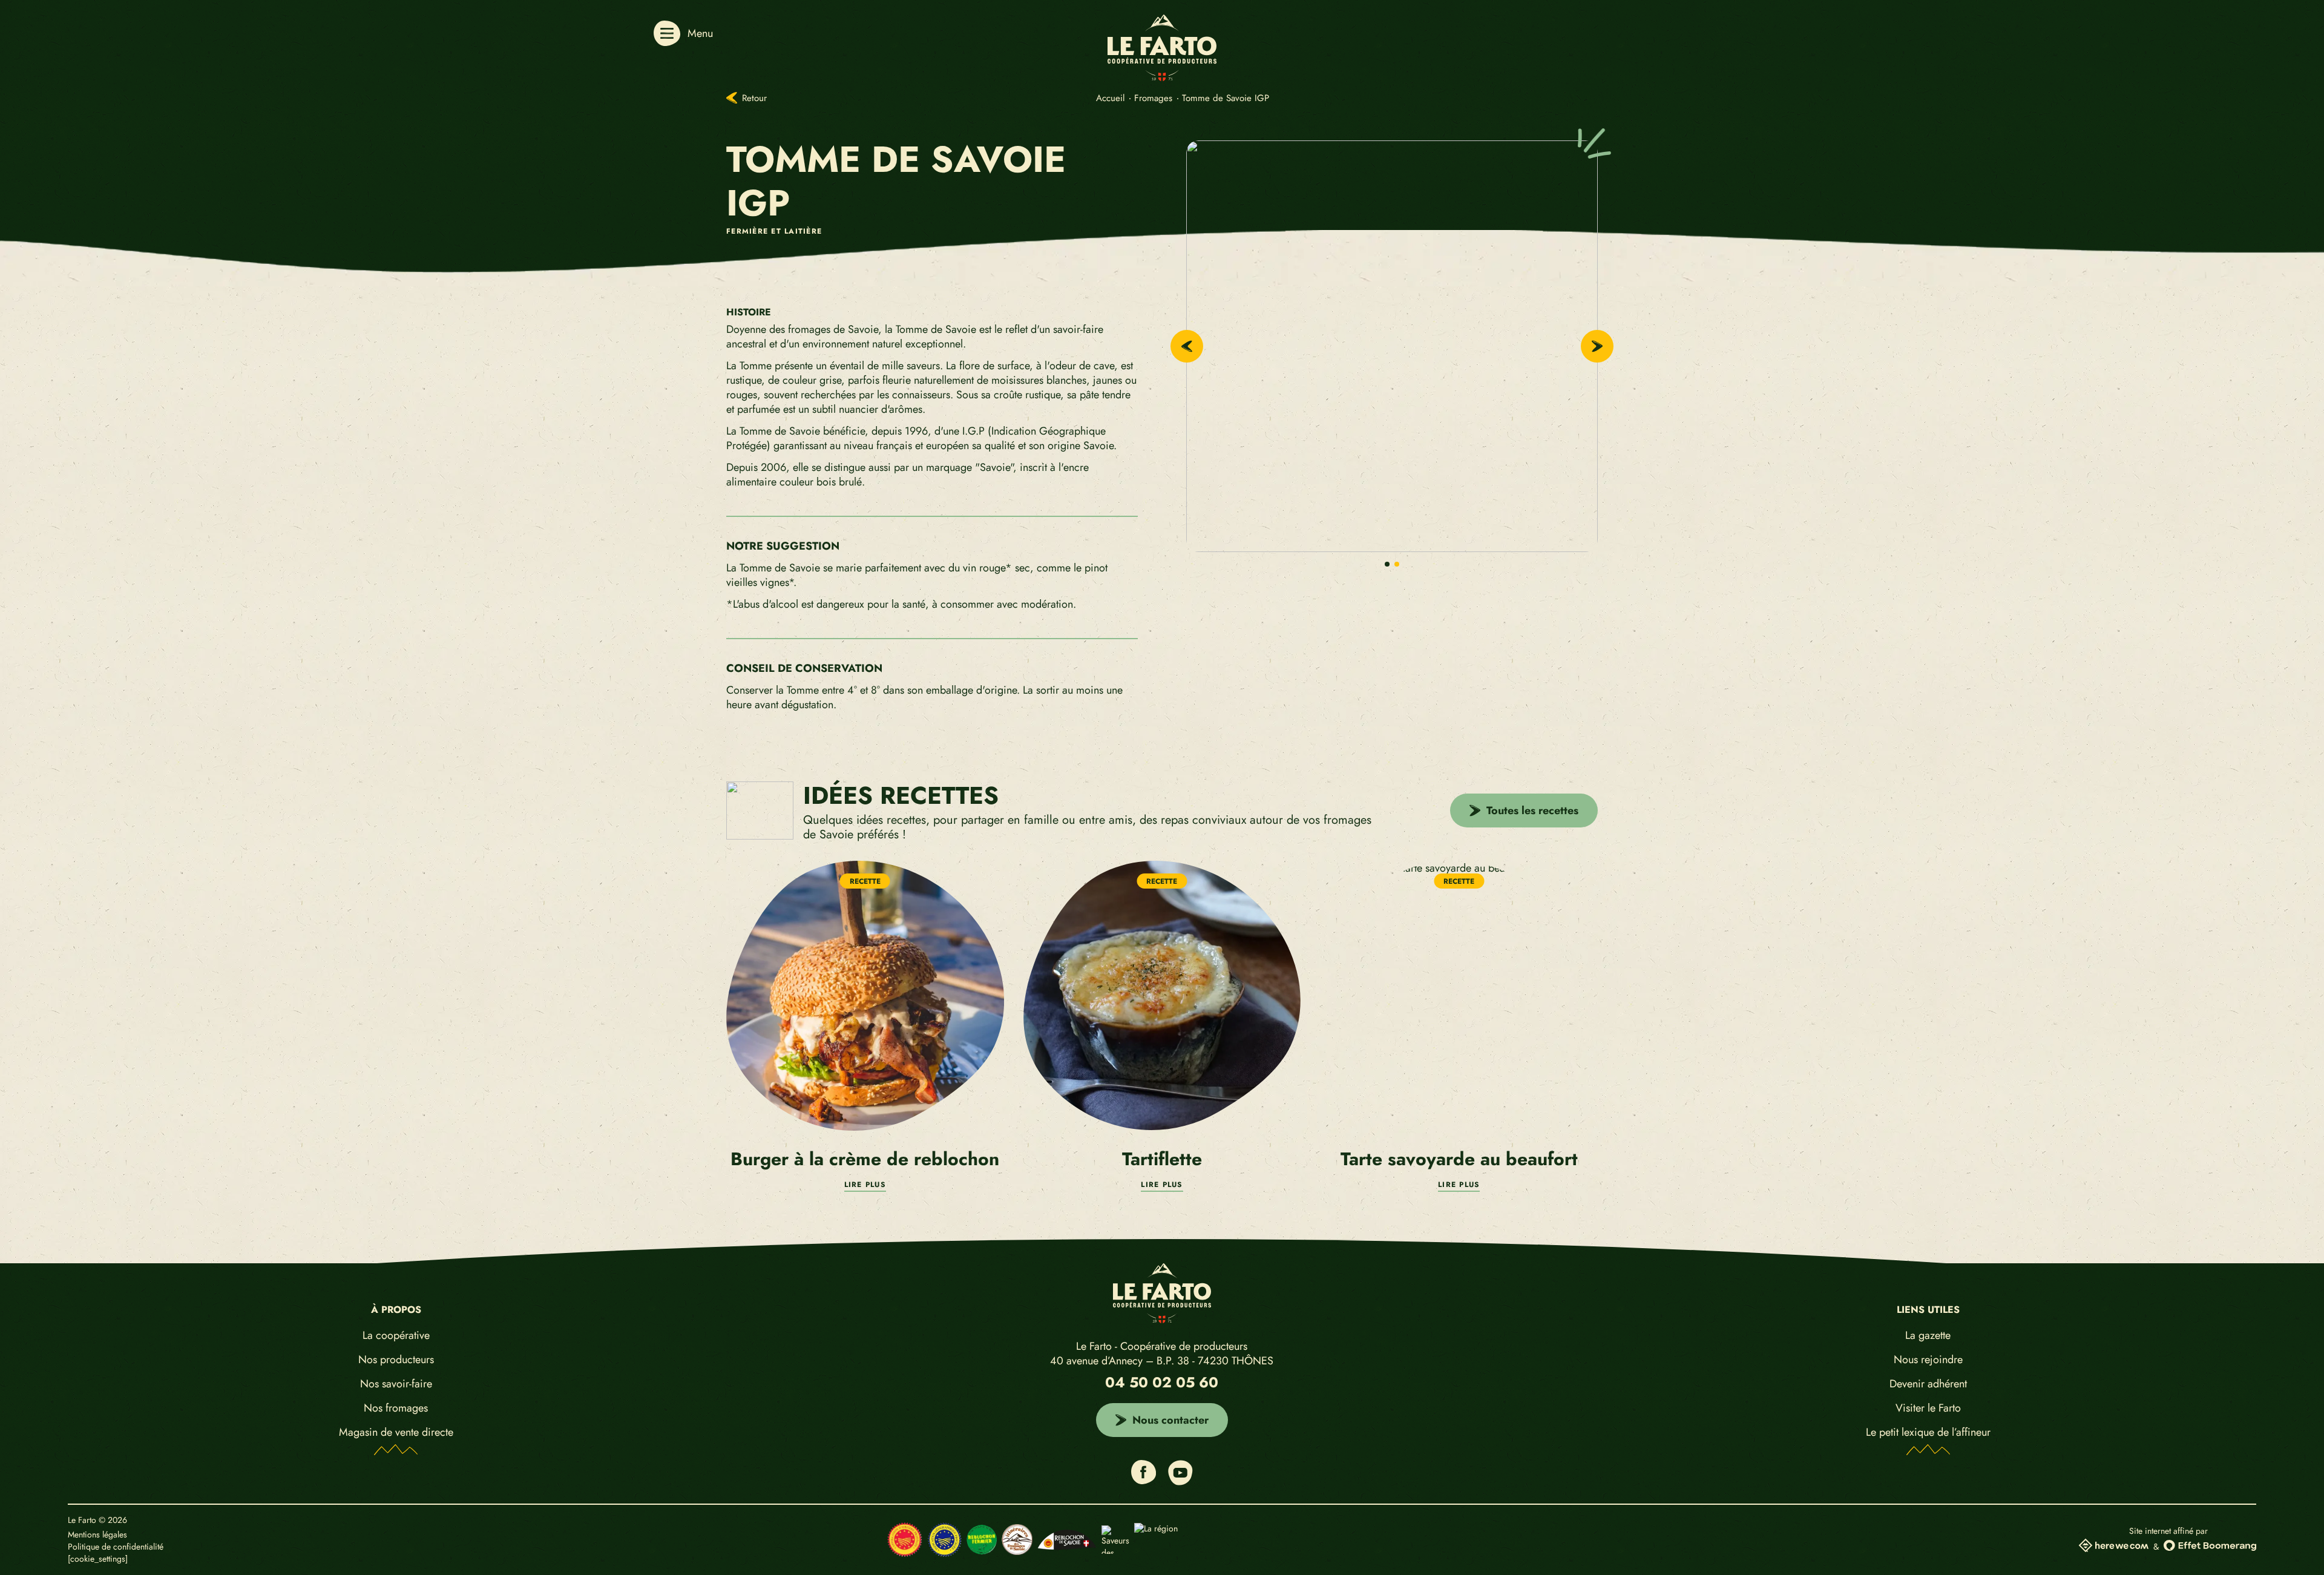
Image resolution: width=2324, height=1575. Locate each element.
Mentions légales (97, 1535)
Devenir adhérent (1928, 1383)
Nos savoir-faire (396, 1383)
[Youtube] (1180, 1481)
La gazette (1928, 1335)
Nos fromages (396, 1408)
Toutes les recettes (1532, 811)
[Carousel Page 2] (1397, 564)
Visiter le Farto (1928, 1408)
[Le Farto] (1162, 77)
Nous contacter (1170, 1420)
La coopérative (396, 1335)
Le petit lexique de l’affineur (1928, 1432)
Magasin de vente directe (396, 1432)
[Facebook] (1144, 1480)
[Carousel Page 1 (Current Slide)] (1387, 564)
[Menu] (667, 33)
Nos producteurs (396, 1359)
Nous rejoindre (1928, 1359)
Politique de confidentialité (116, 1547)
